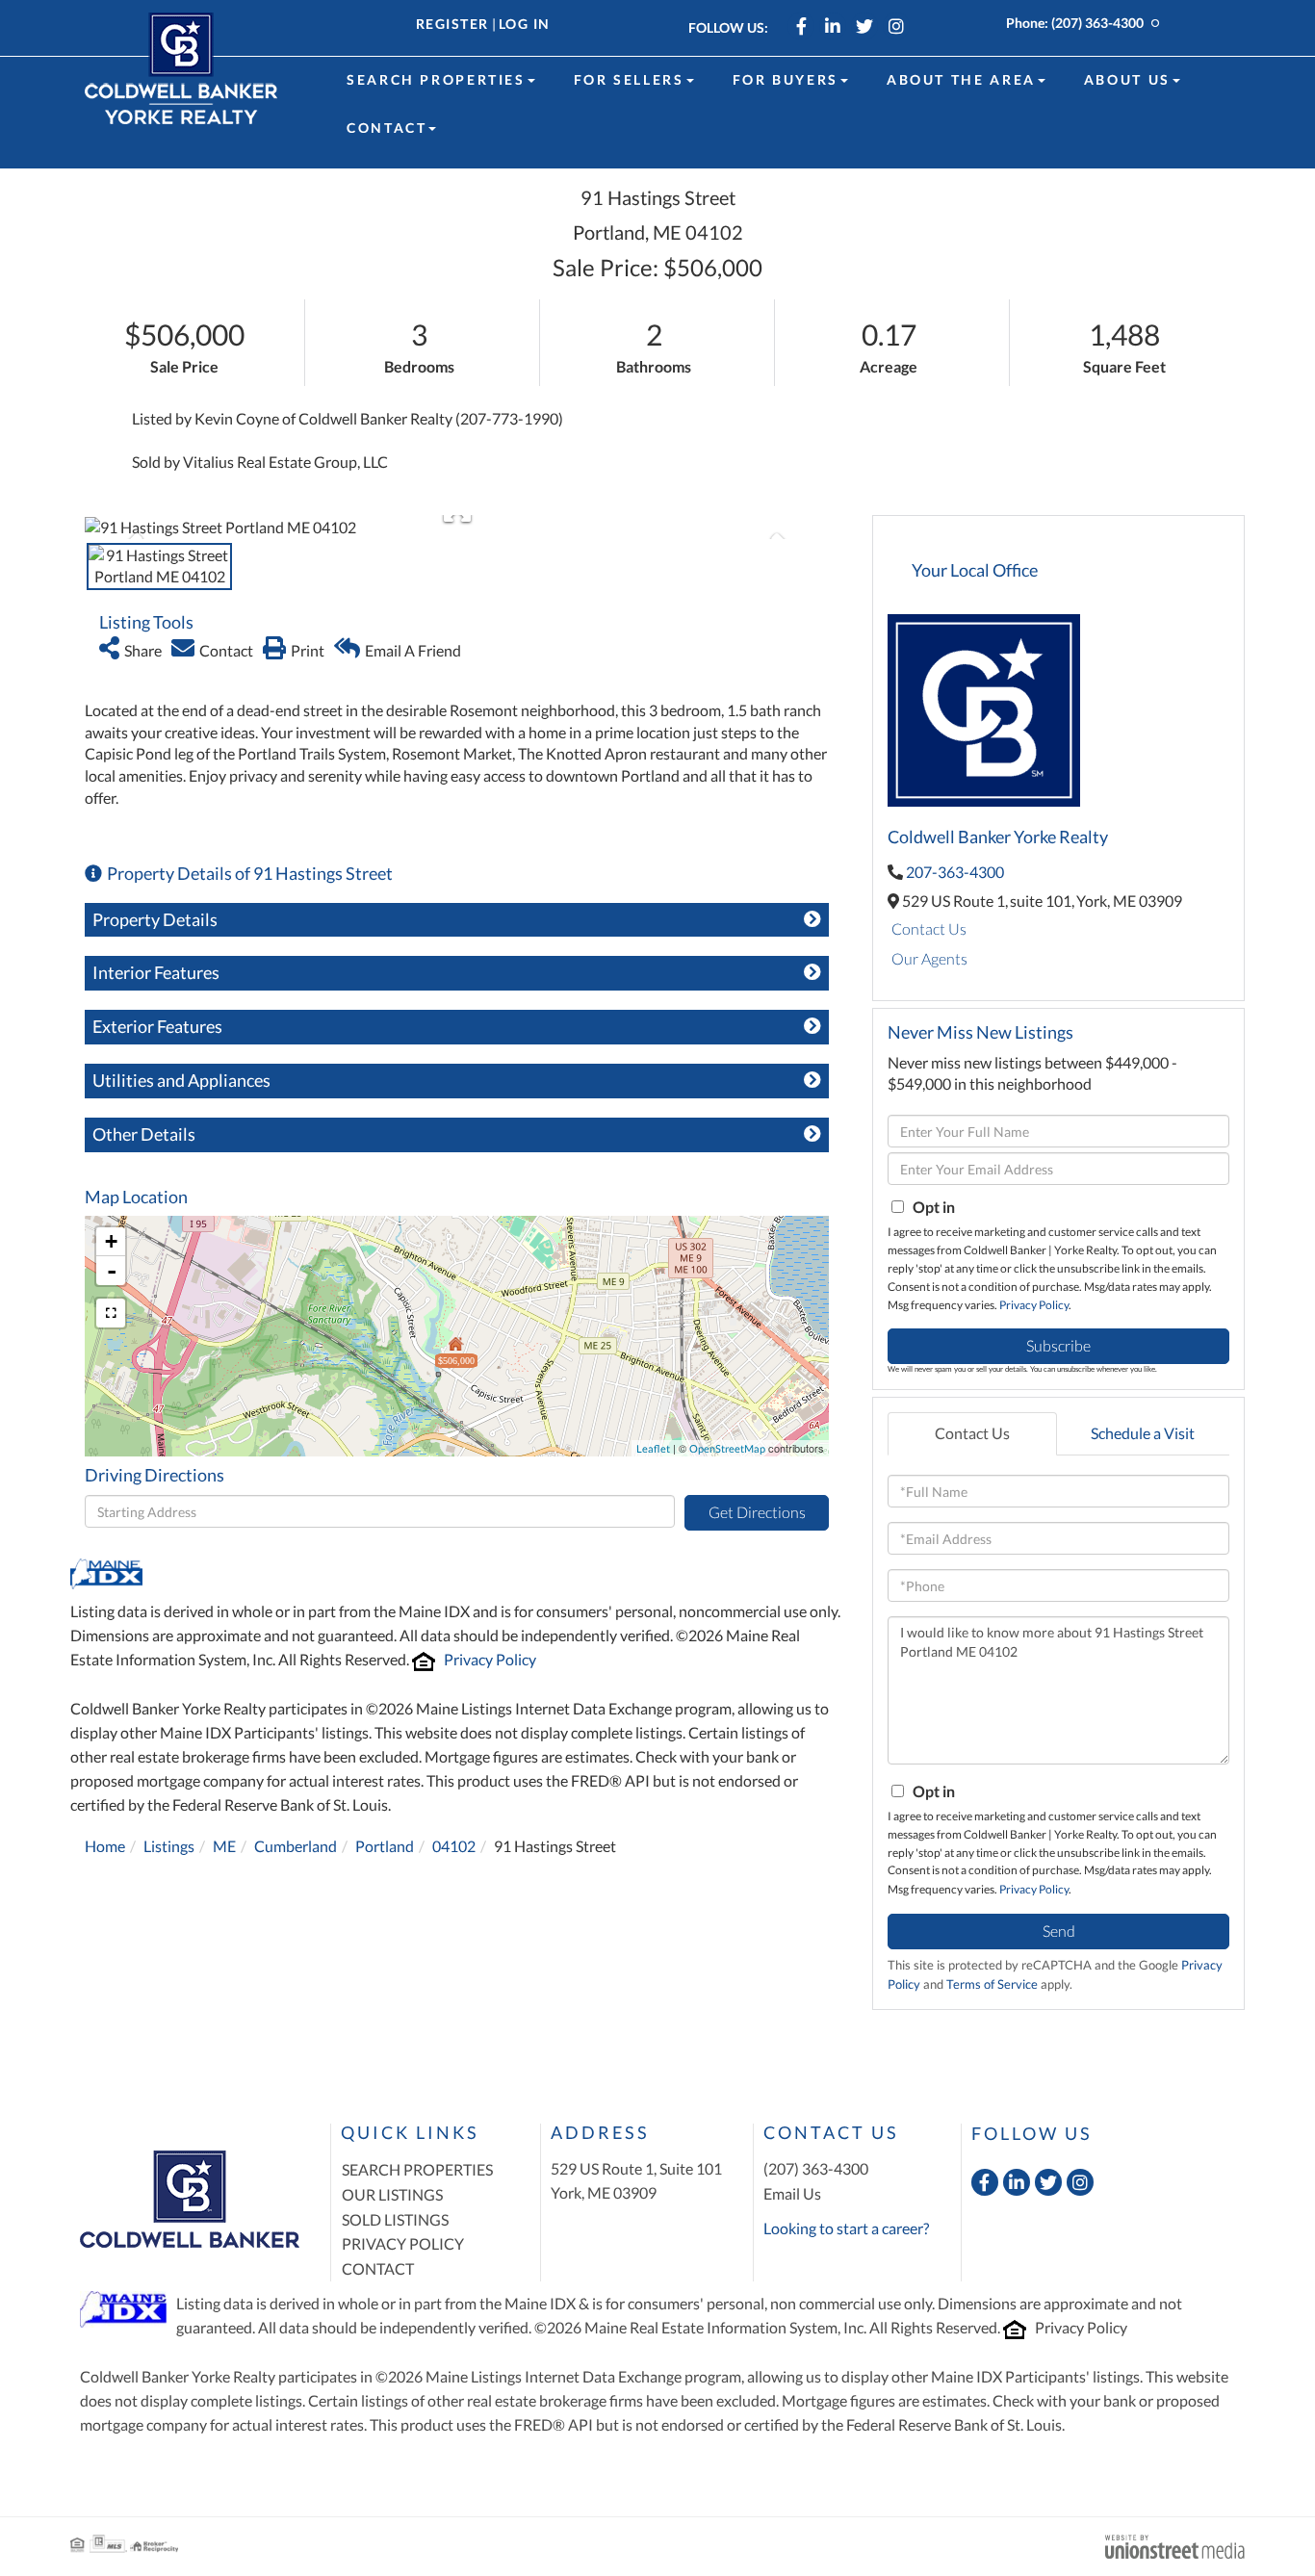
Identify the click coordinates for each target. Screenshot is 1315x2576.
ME (224, 1846)
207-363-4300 (955, 872)
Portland (385, 1846)
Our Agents (929, 958)
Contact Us (929, 928)
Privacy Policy (490, 1659)
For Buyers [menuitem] (786, 79)
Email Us (792, 2193)
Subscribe (1058, 1345)
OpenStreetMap (727, 1448)
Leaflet (653, 1448)
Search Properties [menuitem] (436, 79)
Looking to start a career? (846, 2228)
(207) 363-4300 (1097, 23)
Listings (169, 1846)
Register (452, 24)
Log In (525, 24)
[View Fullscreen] (111, 1313)
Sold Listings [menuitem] (395, 2219)
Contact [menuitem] (387, 128)
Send (1059, 1931)
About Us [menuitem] (1127, 79)
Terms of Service (992, 1984)
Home (105, 1846)
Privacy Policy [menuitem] (403, 2243)
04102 (454, 1846)
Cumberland (296, 1846)
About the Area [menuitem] (961, 79)
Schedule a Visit (1143, 1433)
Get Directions (757, 1512)
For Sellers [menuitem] (629, 79)
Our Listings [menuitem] (392, 2194)
